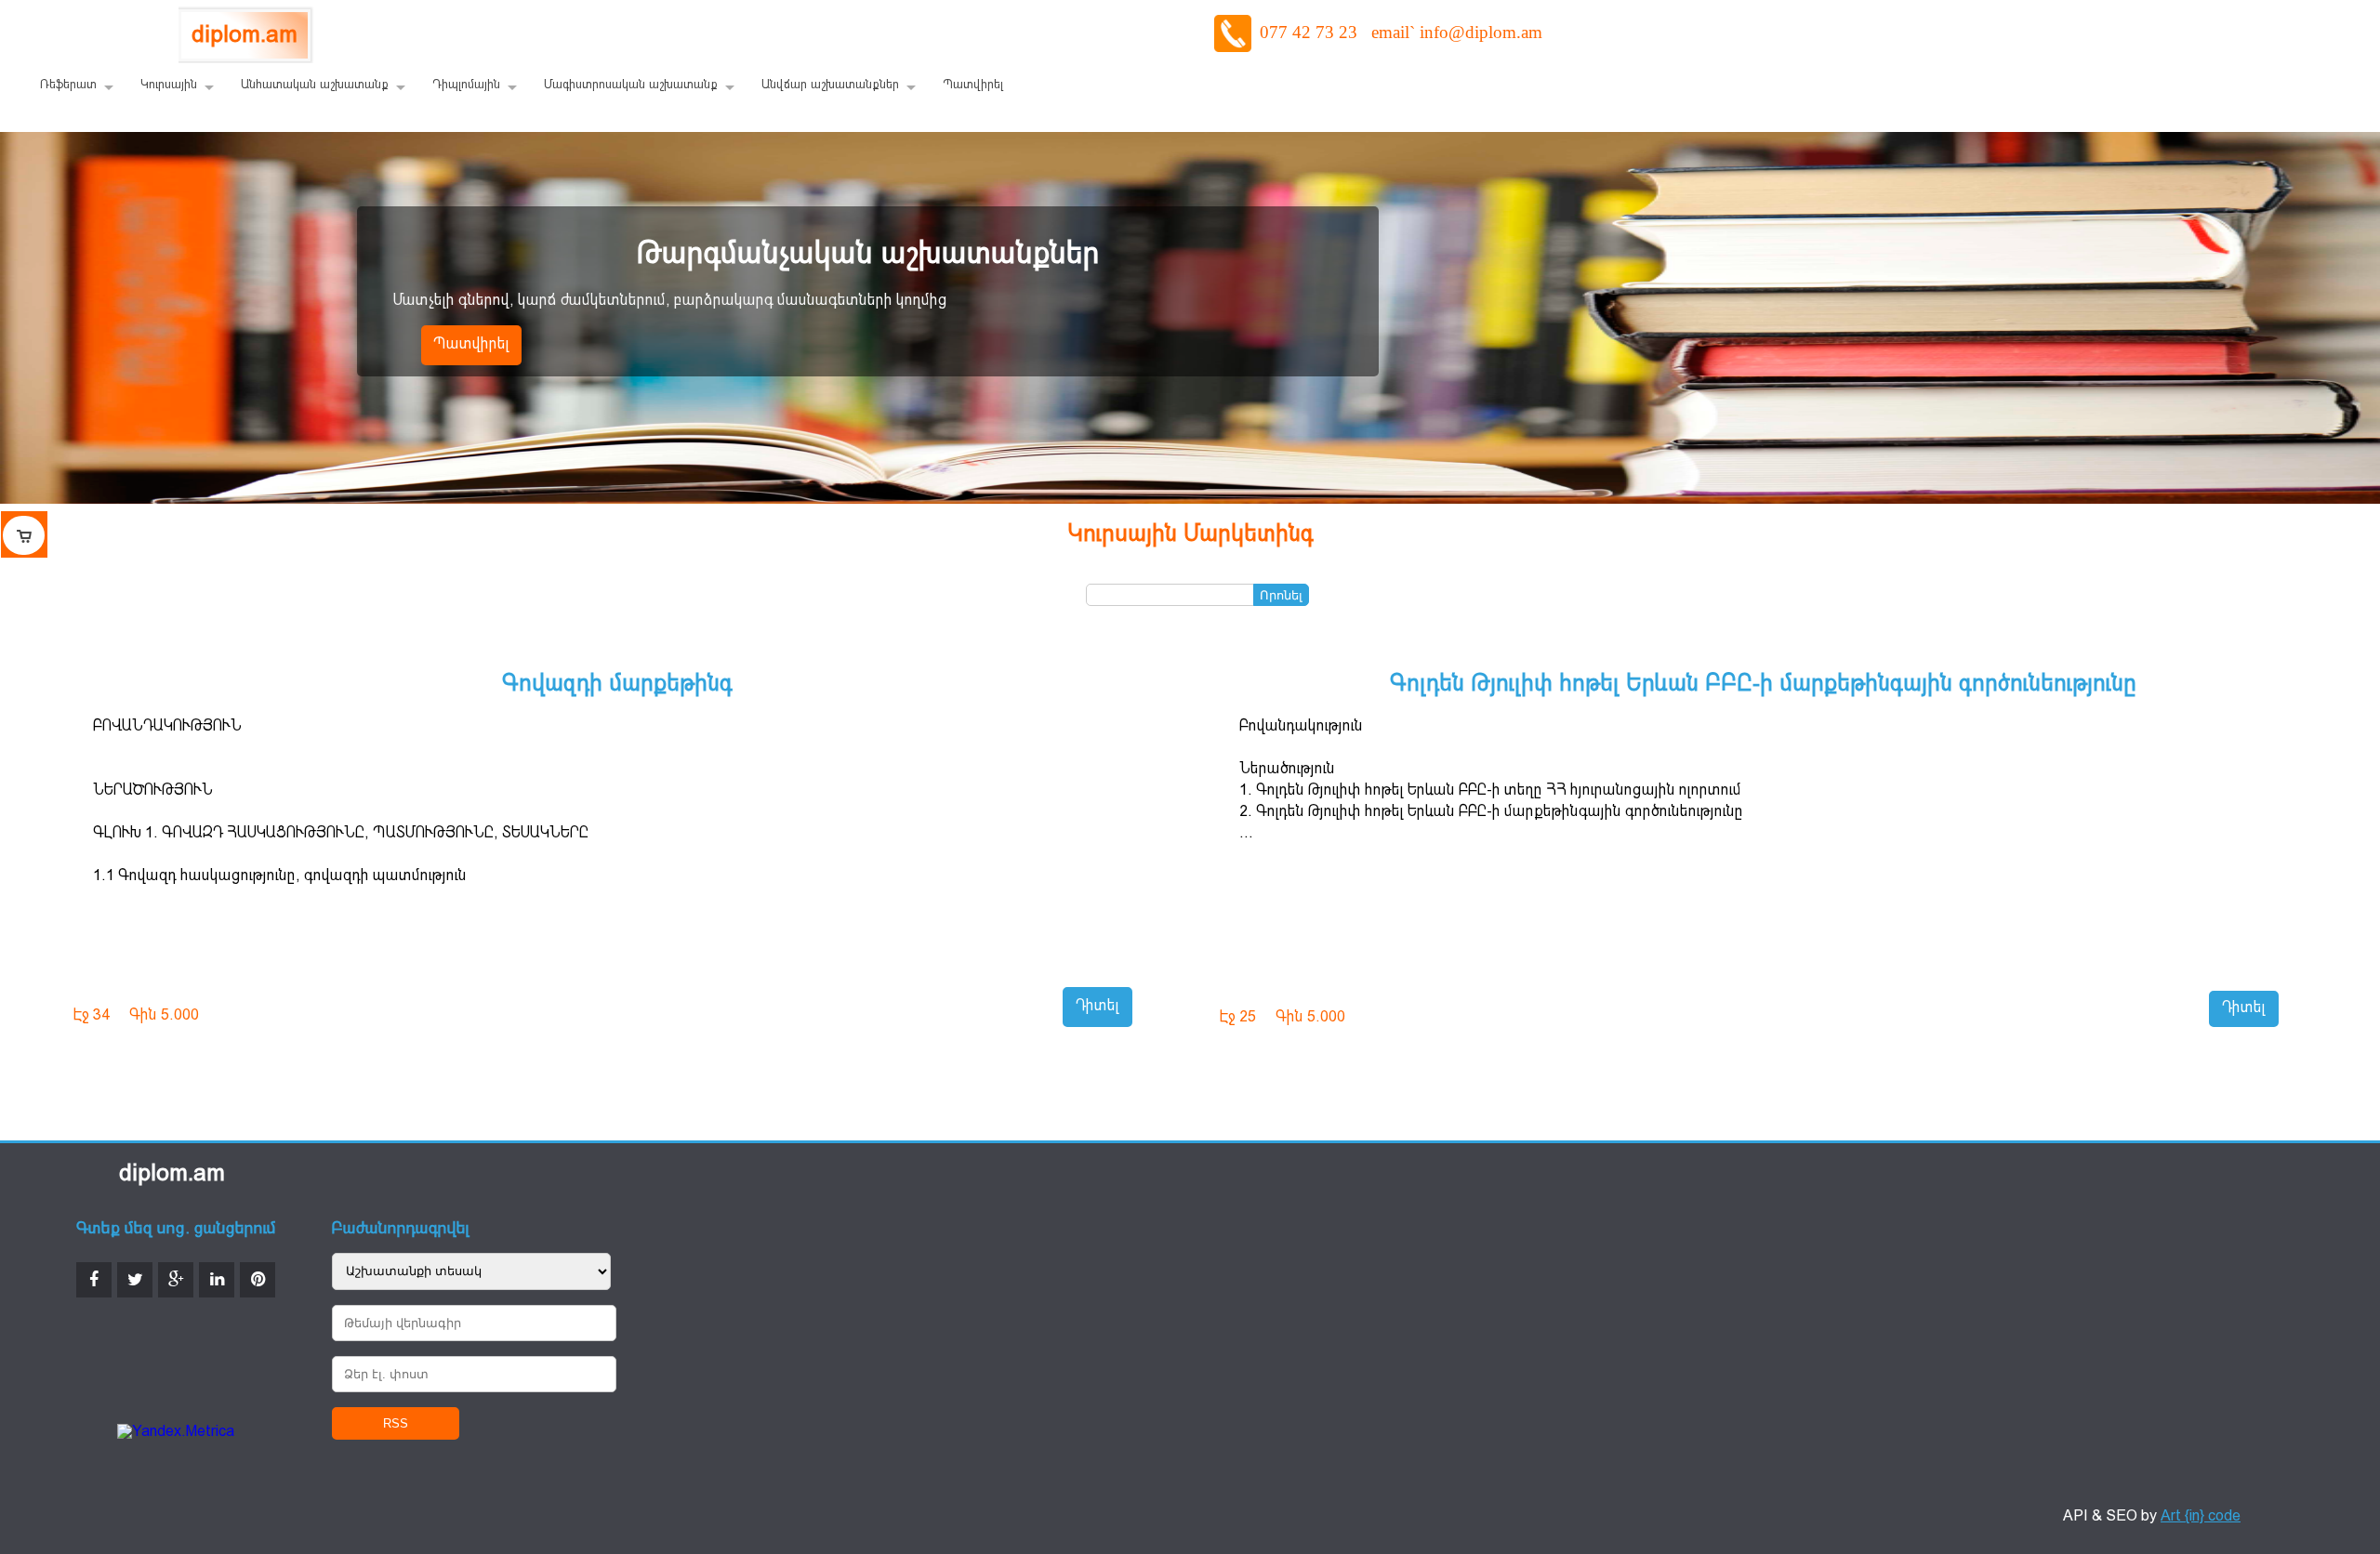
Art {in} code (2201, 1517)
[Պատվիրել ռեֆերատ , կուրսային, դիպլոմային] (24, 534)
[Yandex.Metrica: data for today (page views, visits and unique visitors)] (176, 1433)
